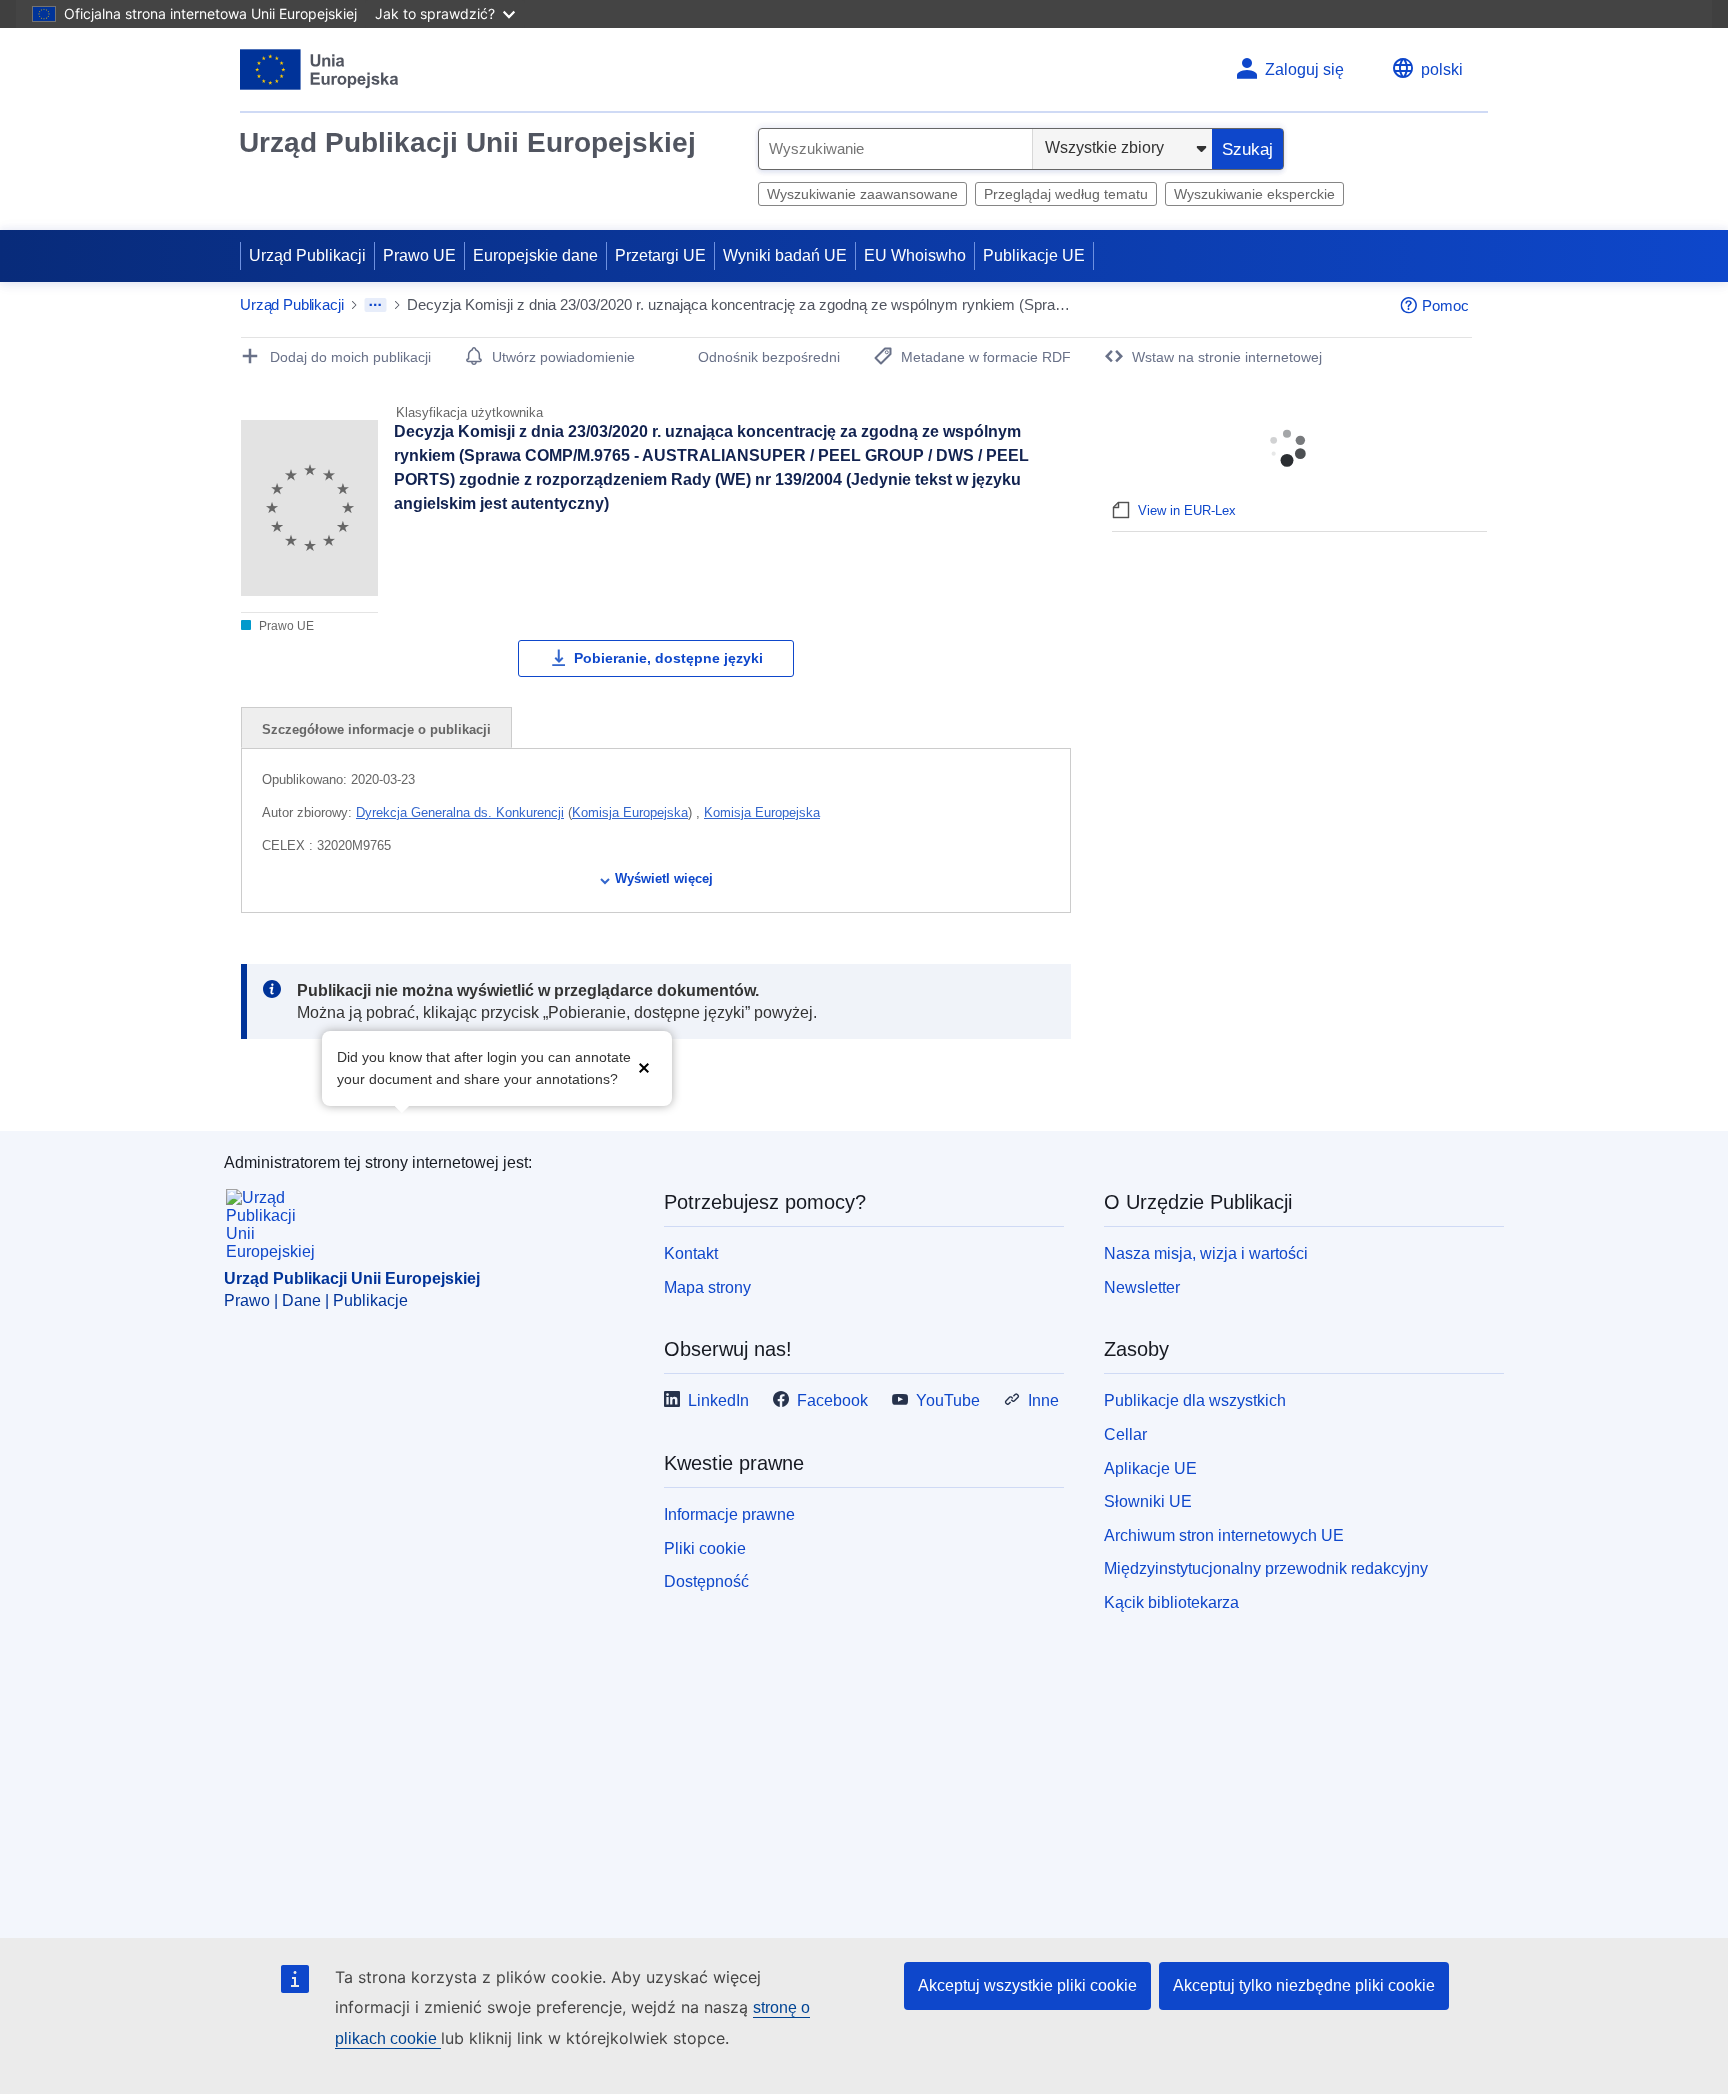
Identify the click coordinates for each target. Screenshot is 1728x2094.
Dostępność (706, 1581)
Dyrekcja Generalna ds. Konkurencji (460, 812)
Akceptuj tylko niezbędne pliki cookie (1304, 1985)
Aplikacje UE (1150, 1468)
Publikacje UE (1034, 255)
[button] (644, 1066)
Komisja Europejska (630, 812)
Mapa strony (707, 1287)
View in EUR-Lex (1187, 510)
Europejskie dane (535, 255)
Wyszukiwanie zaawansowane (862, 194)
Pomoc (1445, 305)
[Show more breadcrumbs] (375, 305)
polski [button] (1442, 69)
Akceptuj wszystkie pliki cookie (1027, 1985)
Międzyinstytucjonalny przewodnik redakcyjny (1266, 1568)
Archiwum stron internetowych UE (1224, 1535)
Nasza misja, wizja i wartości (1206, 1253)
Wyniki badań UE (785, 255)
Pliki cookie (705, 1548)
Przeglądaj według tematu (1066, 194)
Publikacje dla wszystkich (1195, 1400)
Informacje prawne (729, 1514)
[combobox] (895, 149)
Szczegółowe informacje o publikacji (376, 729)
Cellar (1125, 1434)
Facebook (832, 1400)
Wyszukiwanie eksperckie (1254, 194)
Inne (1043, 1400)
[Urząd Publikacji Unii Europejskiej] (319, 69)
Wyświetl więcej (664, 878)
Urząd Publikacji (307, 255)
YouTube (948, 1400)
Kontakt (691, 1253)
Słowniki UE (1148, 1501)
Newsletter (1142, 1287)
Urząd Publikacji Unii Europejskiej (467, 142)
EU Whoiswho (915, 255)
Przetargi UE (660, 255)
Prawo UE (419, 255)
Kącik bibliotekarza (1171, 1602)
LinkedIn (718, 1400)
